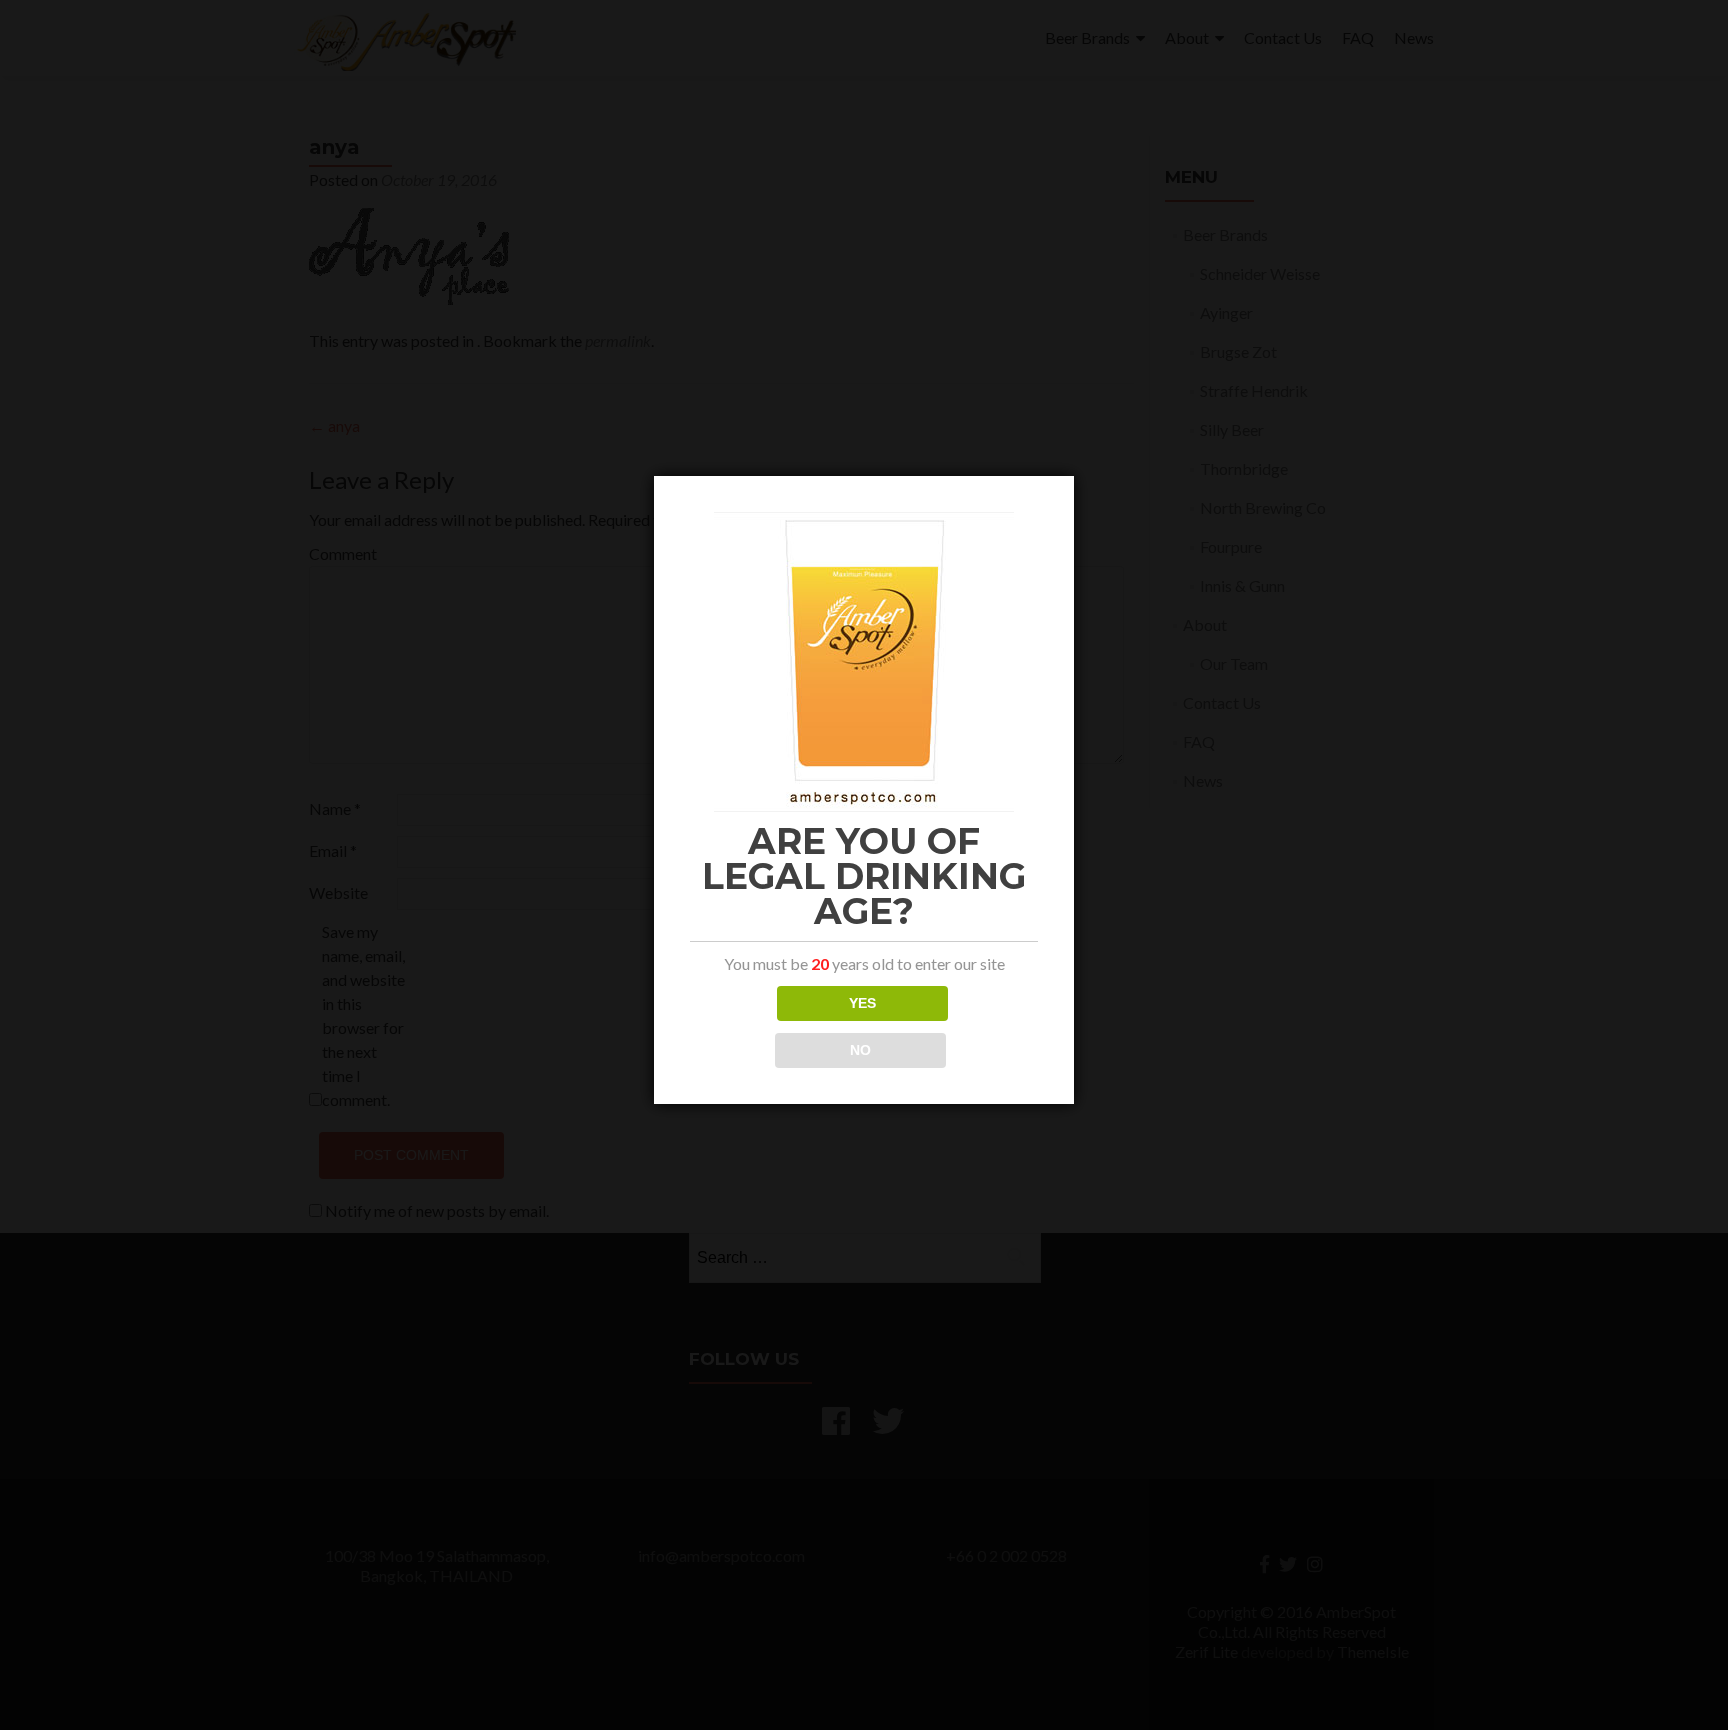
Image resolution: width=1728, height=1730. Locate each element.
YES (862, 1003)
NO (860, 1050)
